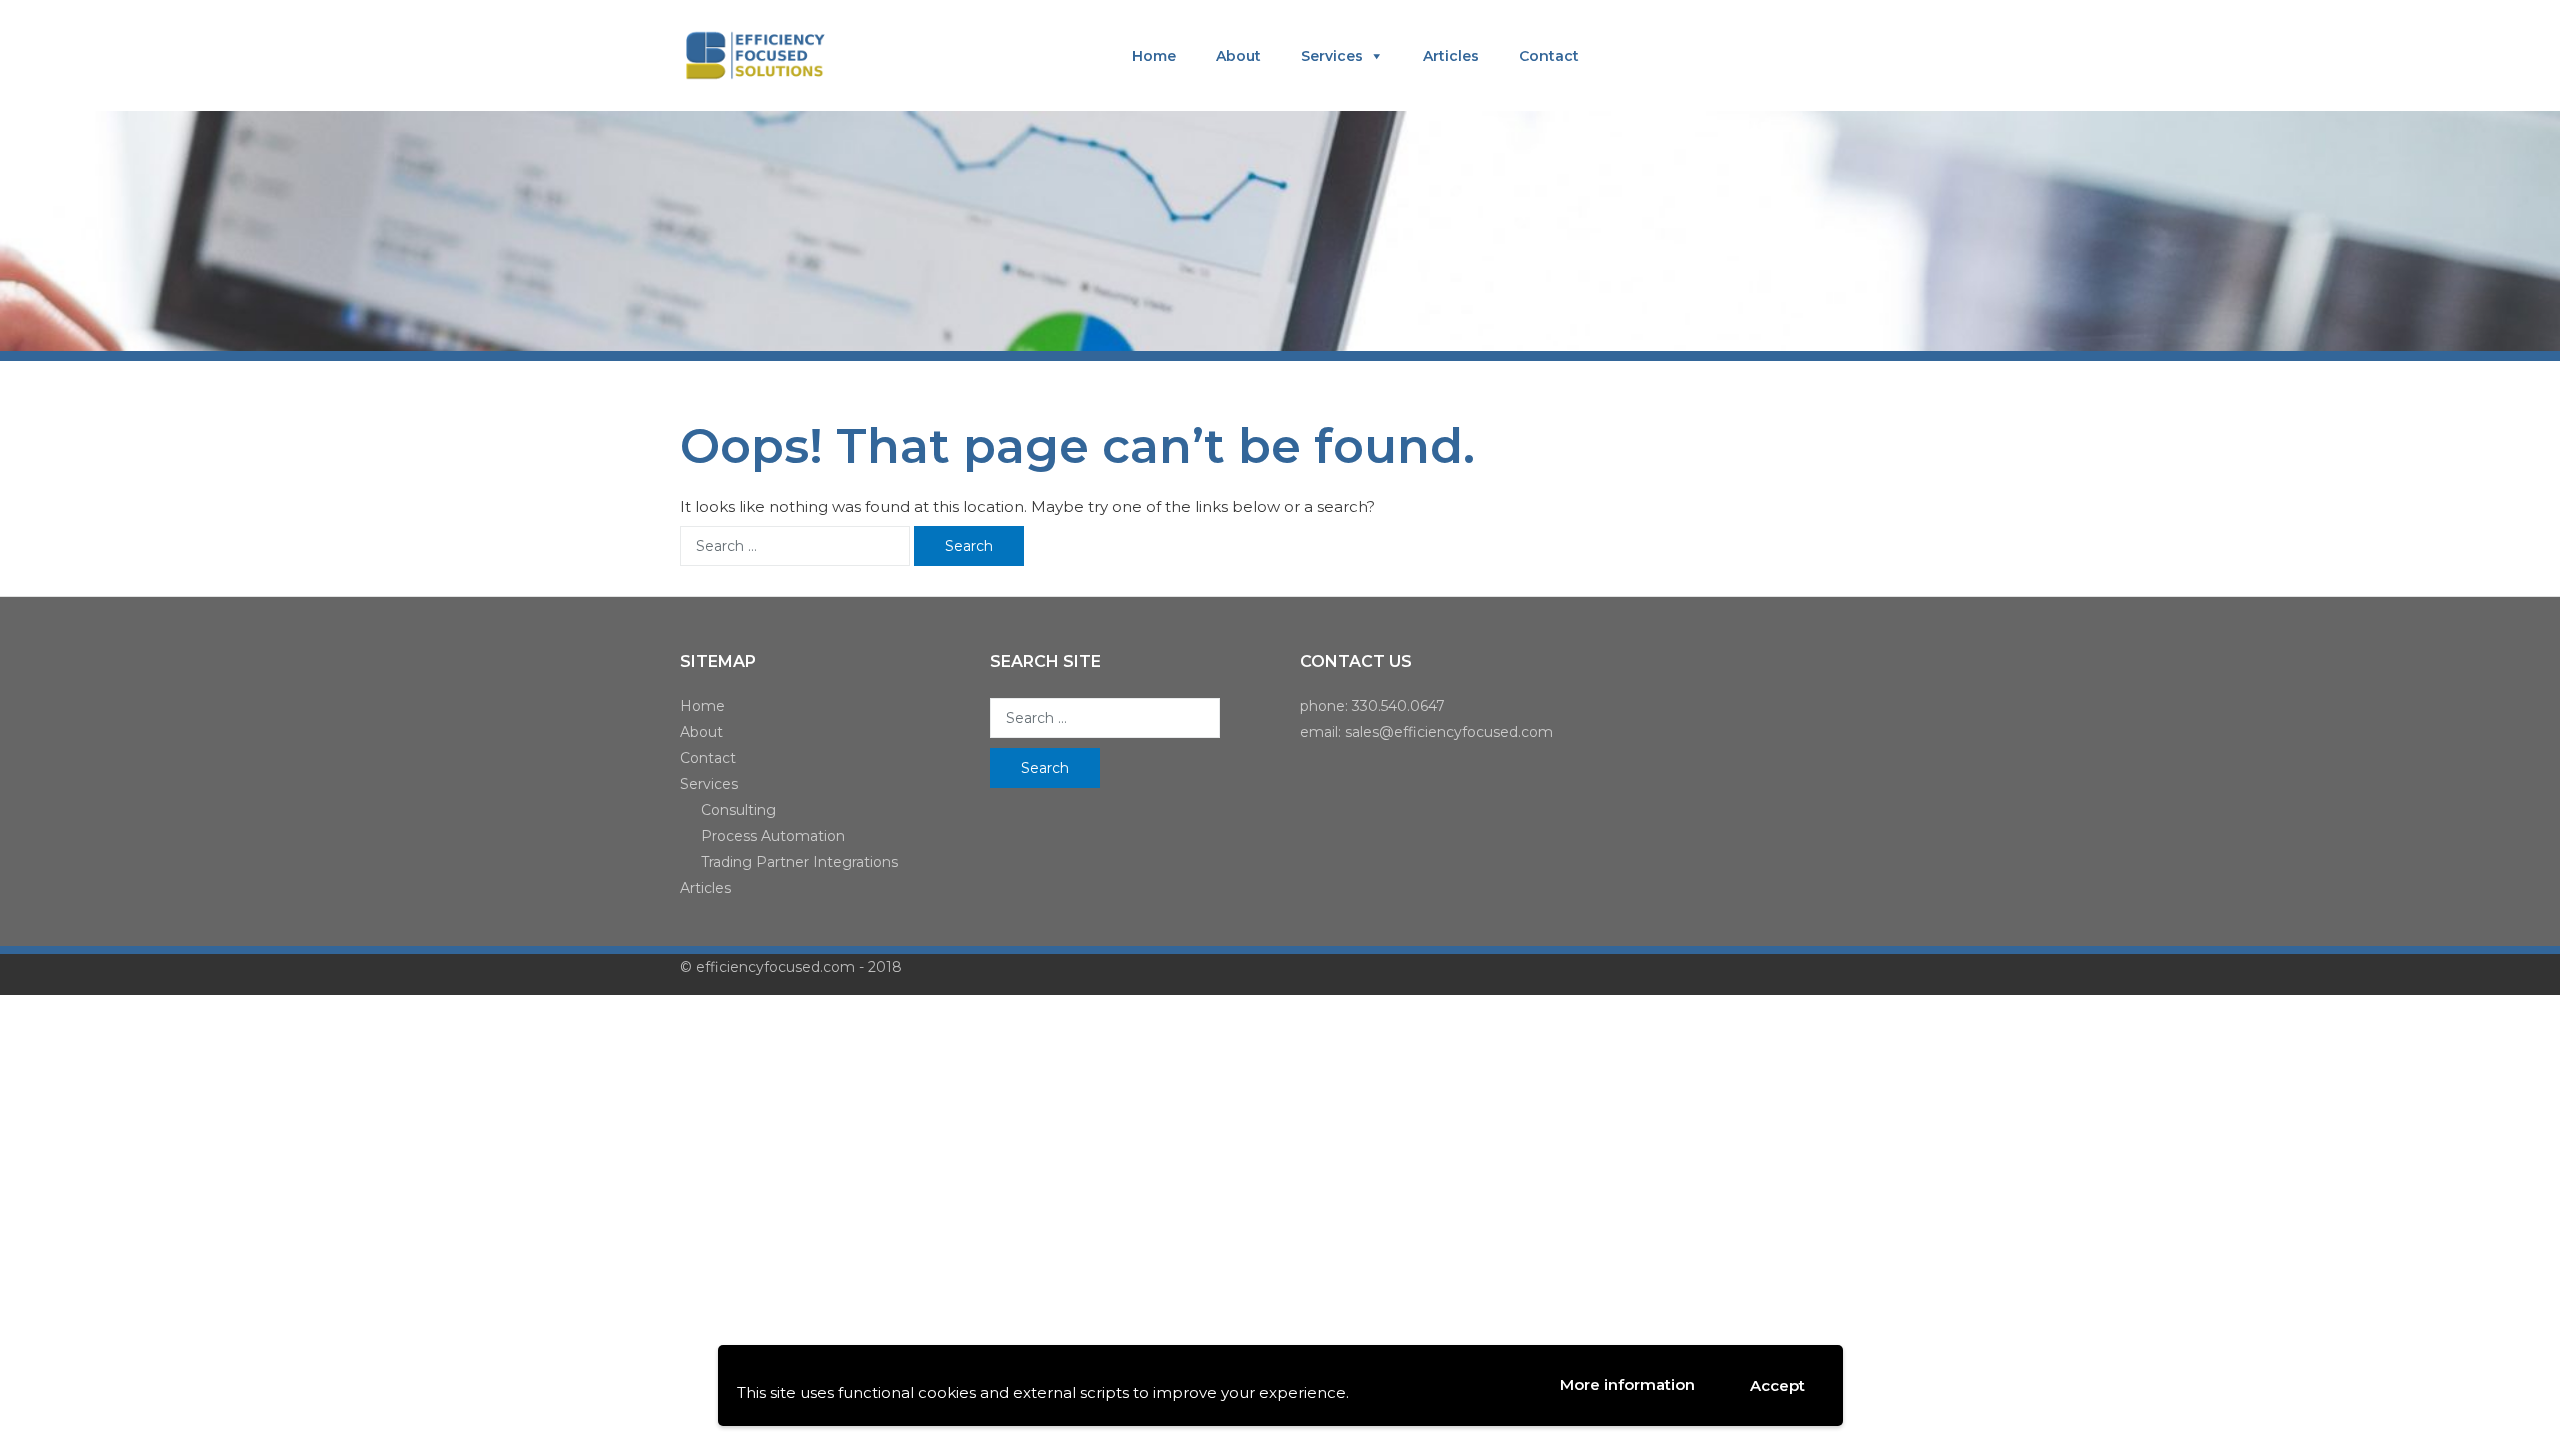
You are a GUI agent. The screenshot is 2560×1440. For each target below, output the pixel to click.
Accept (1777, 1385)
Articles (1451, 56)
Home (1154, 56)
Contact (1549, 56)
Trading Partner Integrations (799, 862)
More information (1627, 1384)
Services (1332, 56)
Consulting (738, 810)
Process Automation (773, 836)
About (1238, 56)
